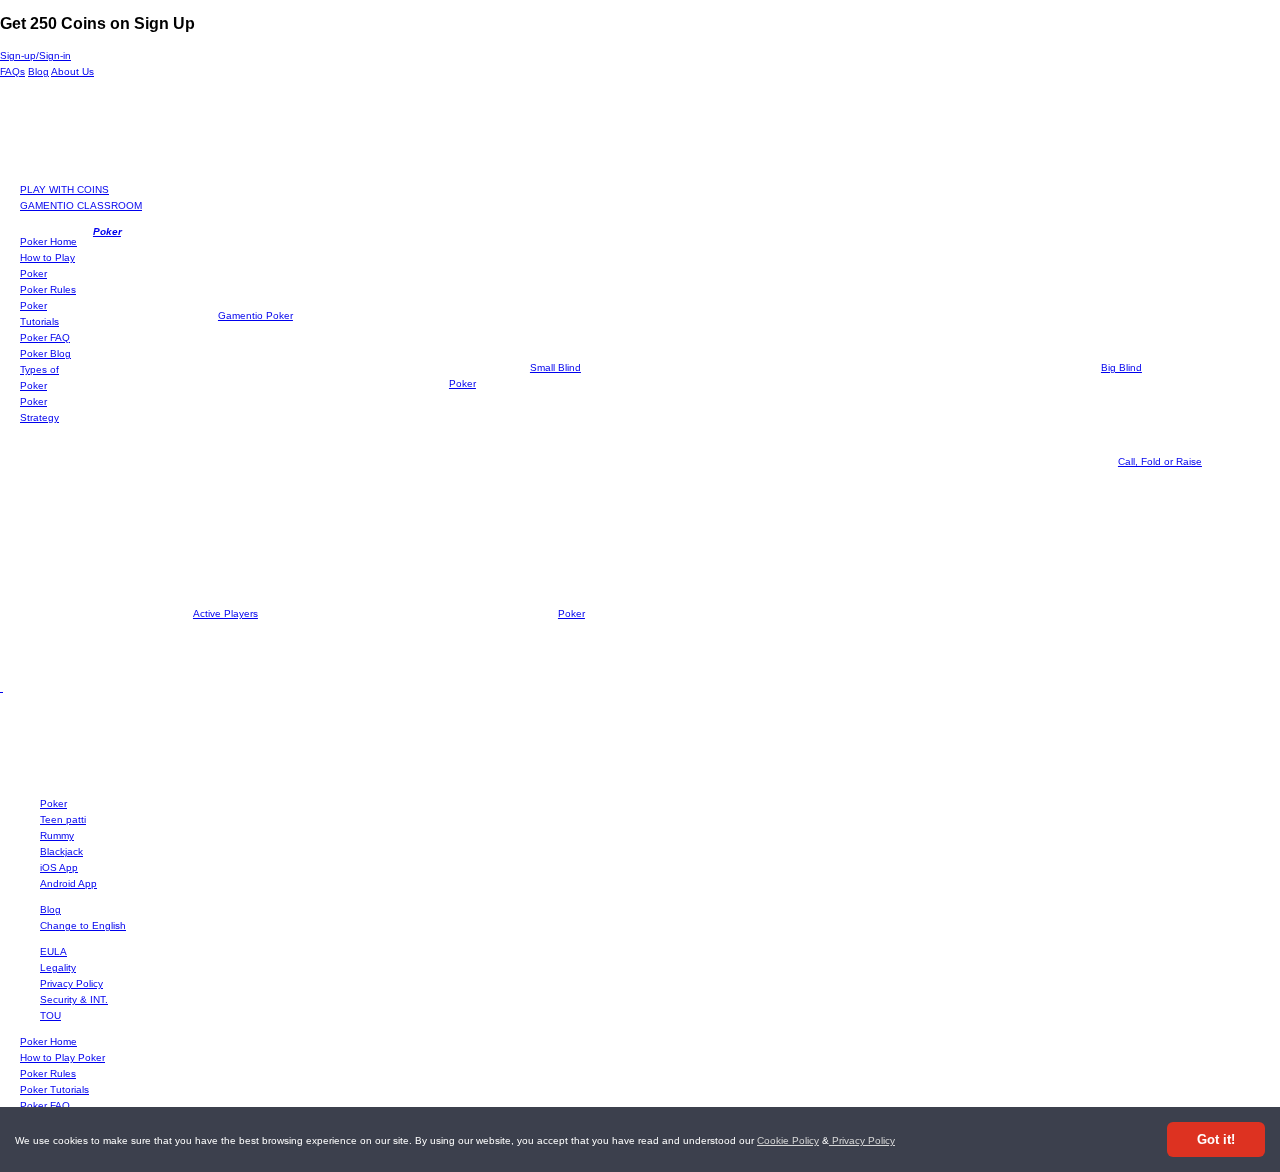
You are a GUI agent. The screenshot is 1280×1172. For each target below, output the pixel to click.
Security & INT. (74, 999)
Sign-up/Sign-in (35, 55)
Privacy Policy (862, 1140)
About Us (72, 71)
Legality (58, 967)
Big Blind (1121, 367)
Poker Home (48, 241)
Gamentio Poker (255, 315)
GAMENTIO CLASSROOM (81, 205)
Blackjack (61, 851)
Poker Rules (48, 289)
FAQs (12, 71)
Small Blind (555, 367)
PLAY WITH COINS (64, 189)
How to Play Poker (62, 1057)
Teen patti (63, 819)
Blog (38, 71)
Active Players (225, 613)
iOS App (59, 867)
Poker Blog (45, 353)
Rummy (57, 835)
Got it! (1216, 1139)
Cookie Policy (788, 1140)
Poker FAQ (45, 337)
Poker (107, 231)
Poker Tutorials (54, 1089)
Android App (68, 883)
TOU (50, 1015)
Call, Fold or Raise (1160, 461)
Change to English (83, 925)
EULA (53, 951)
